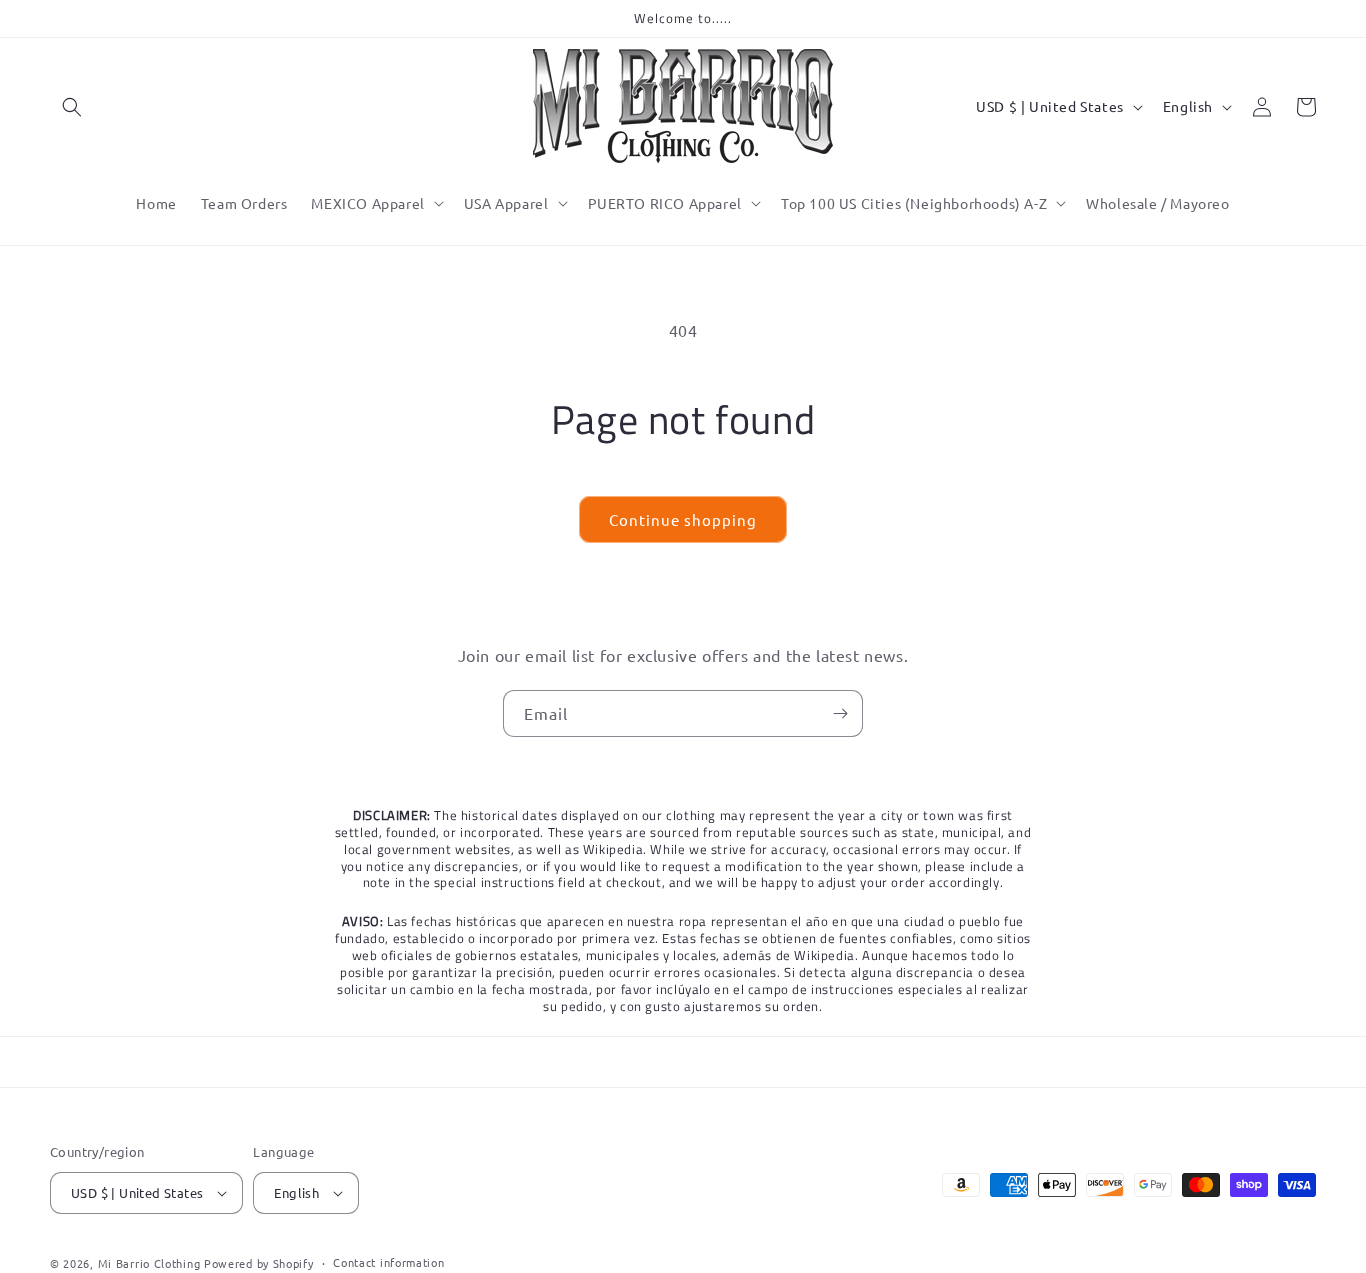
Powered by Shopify (259, 1263)
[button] (72, 107)
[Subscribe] (840, 713)
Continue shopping (683, 519)
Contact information (388, 1262)
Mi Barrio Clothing (149, 1263)
